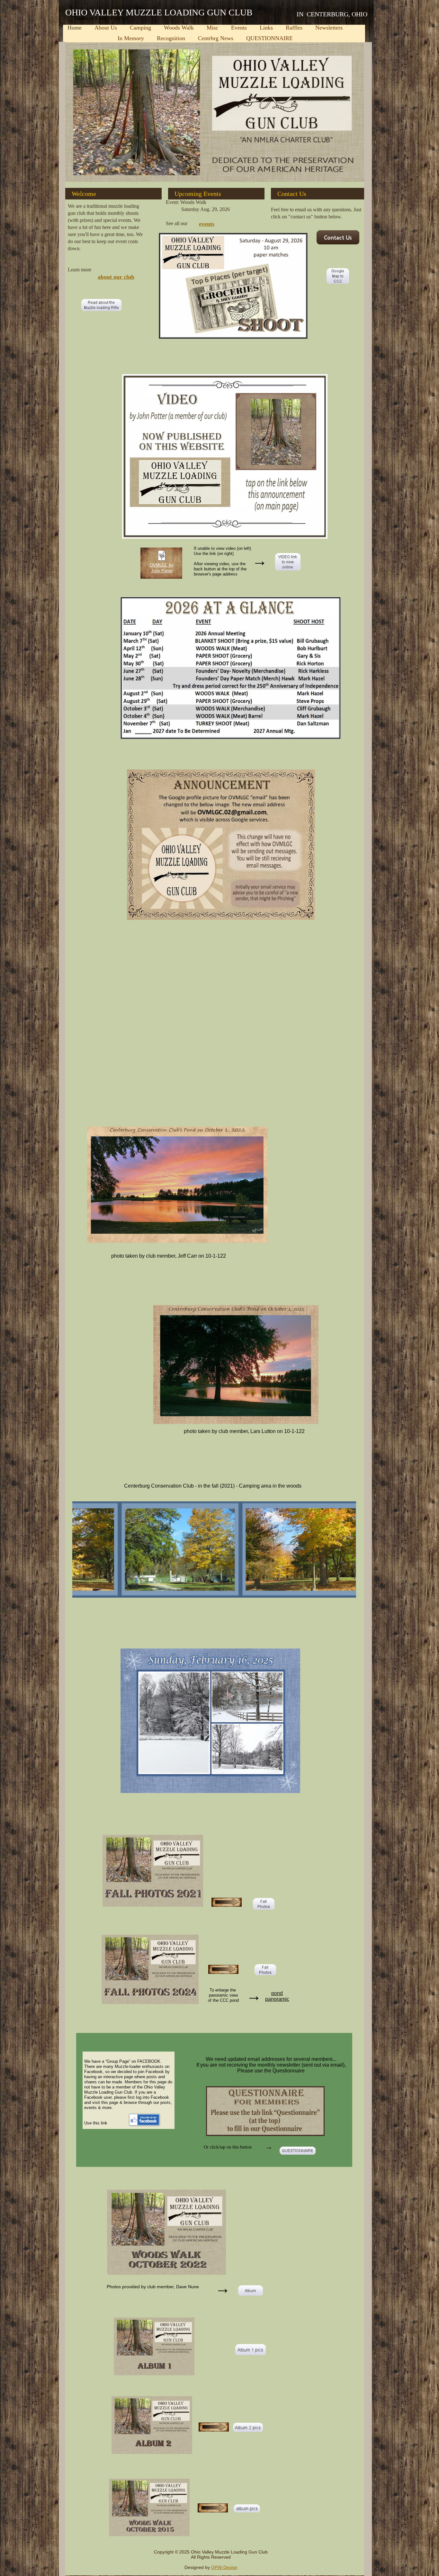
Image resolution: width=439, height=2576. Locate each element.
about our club (116, 277)
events (207, 224)
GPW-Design (224, 2567)
